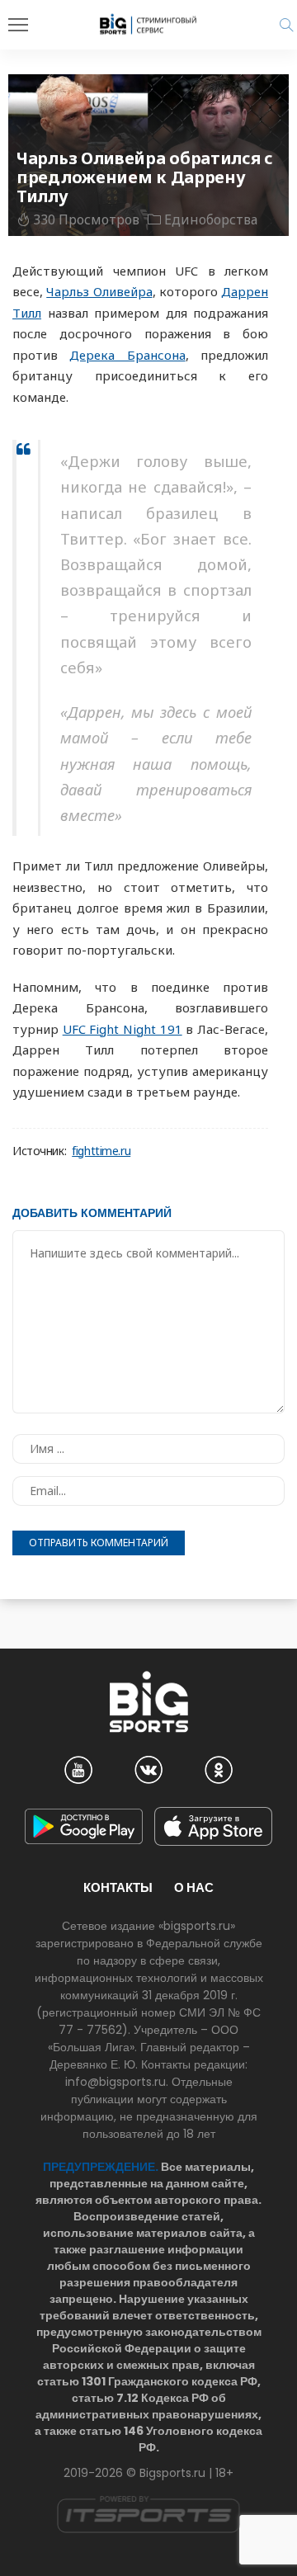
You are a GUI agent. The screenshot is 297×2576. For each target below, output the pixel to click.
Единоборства (211, 219)
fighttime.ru (101, 1151)
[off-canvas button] (18, 25)
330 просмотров (86, 219)
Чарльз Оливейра (99, 291)
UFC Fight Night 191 (123, 1029)
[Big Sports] (148, 24)
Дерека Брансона (127, 355)
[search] (286, 25)
